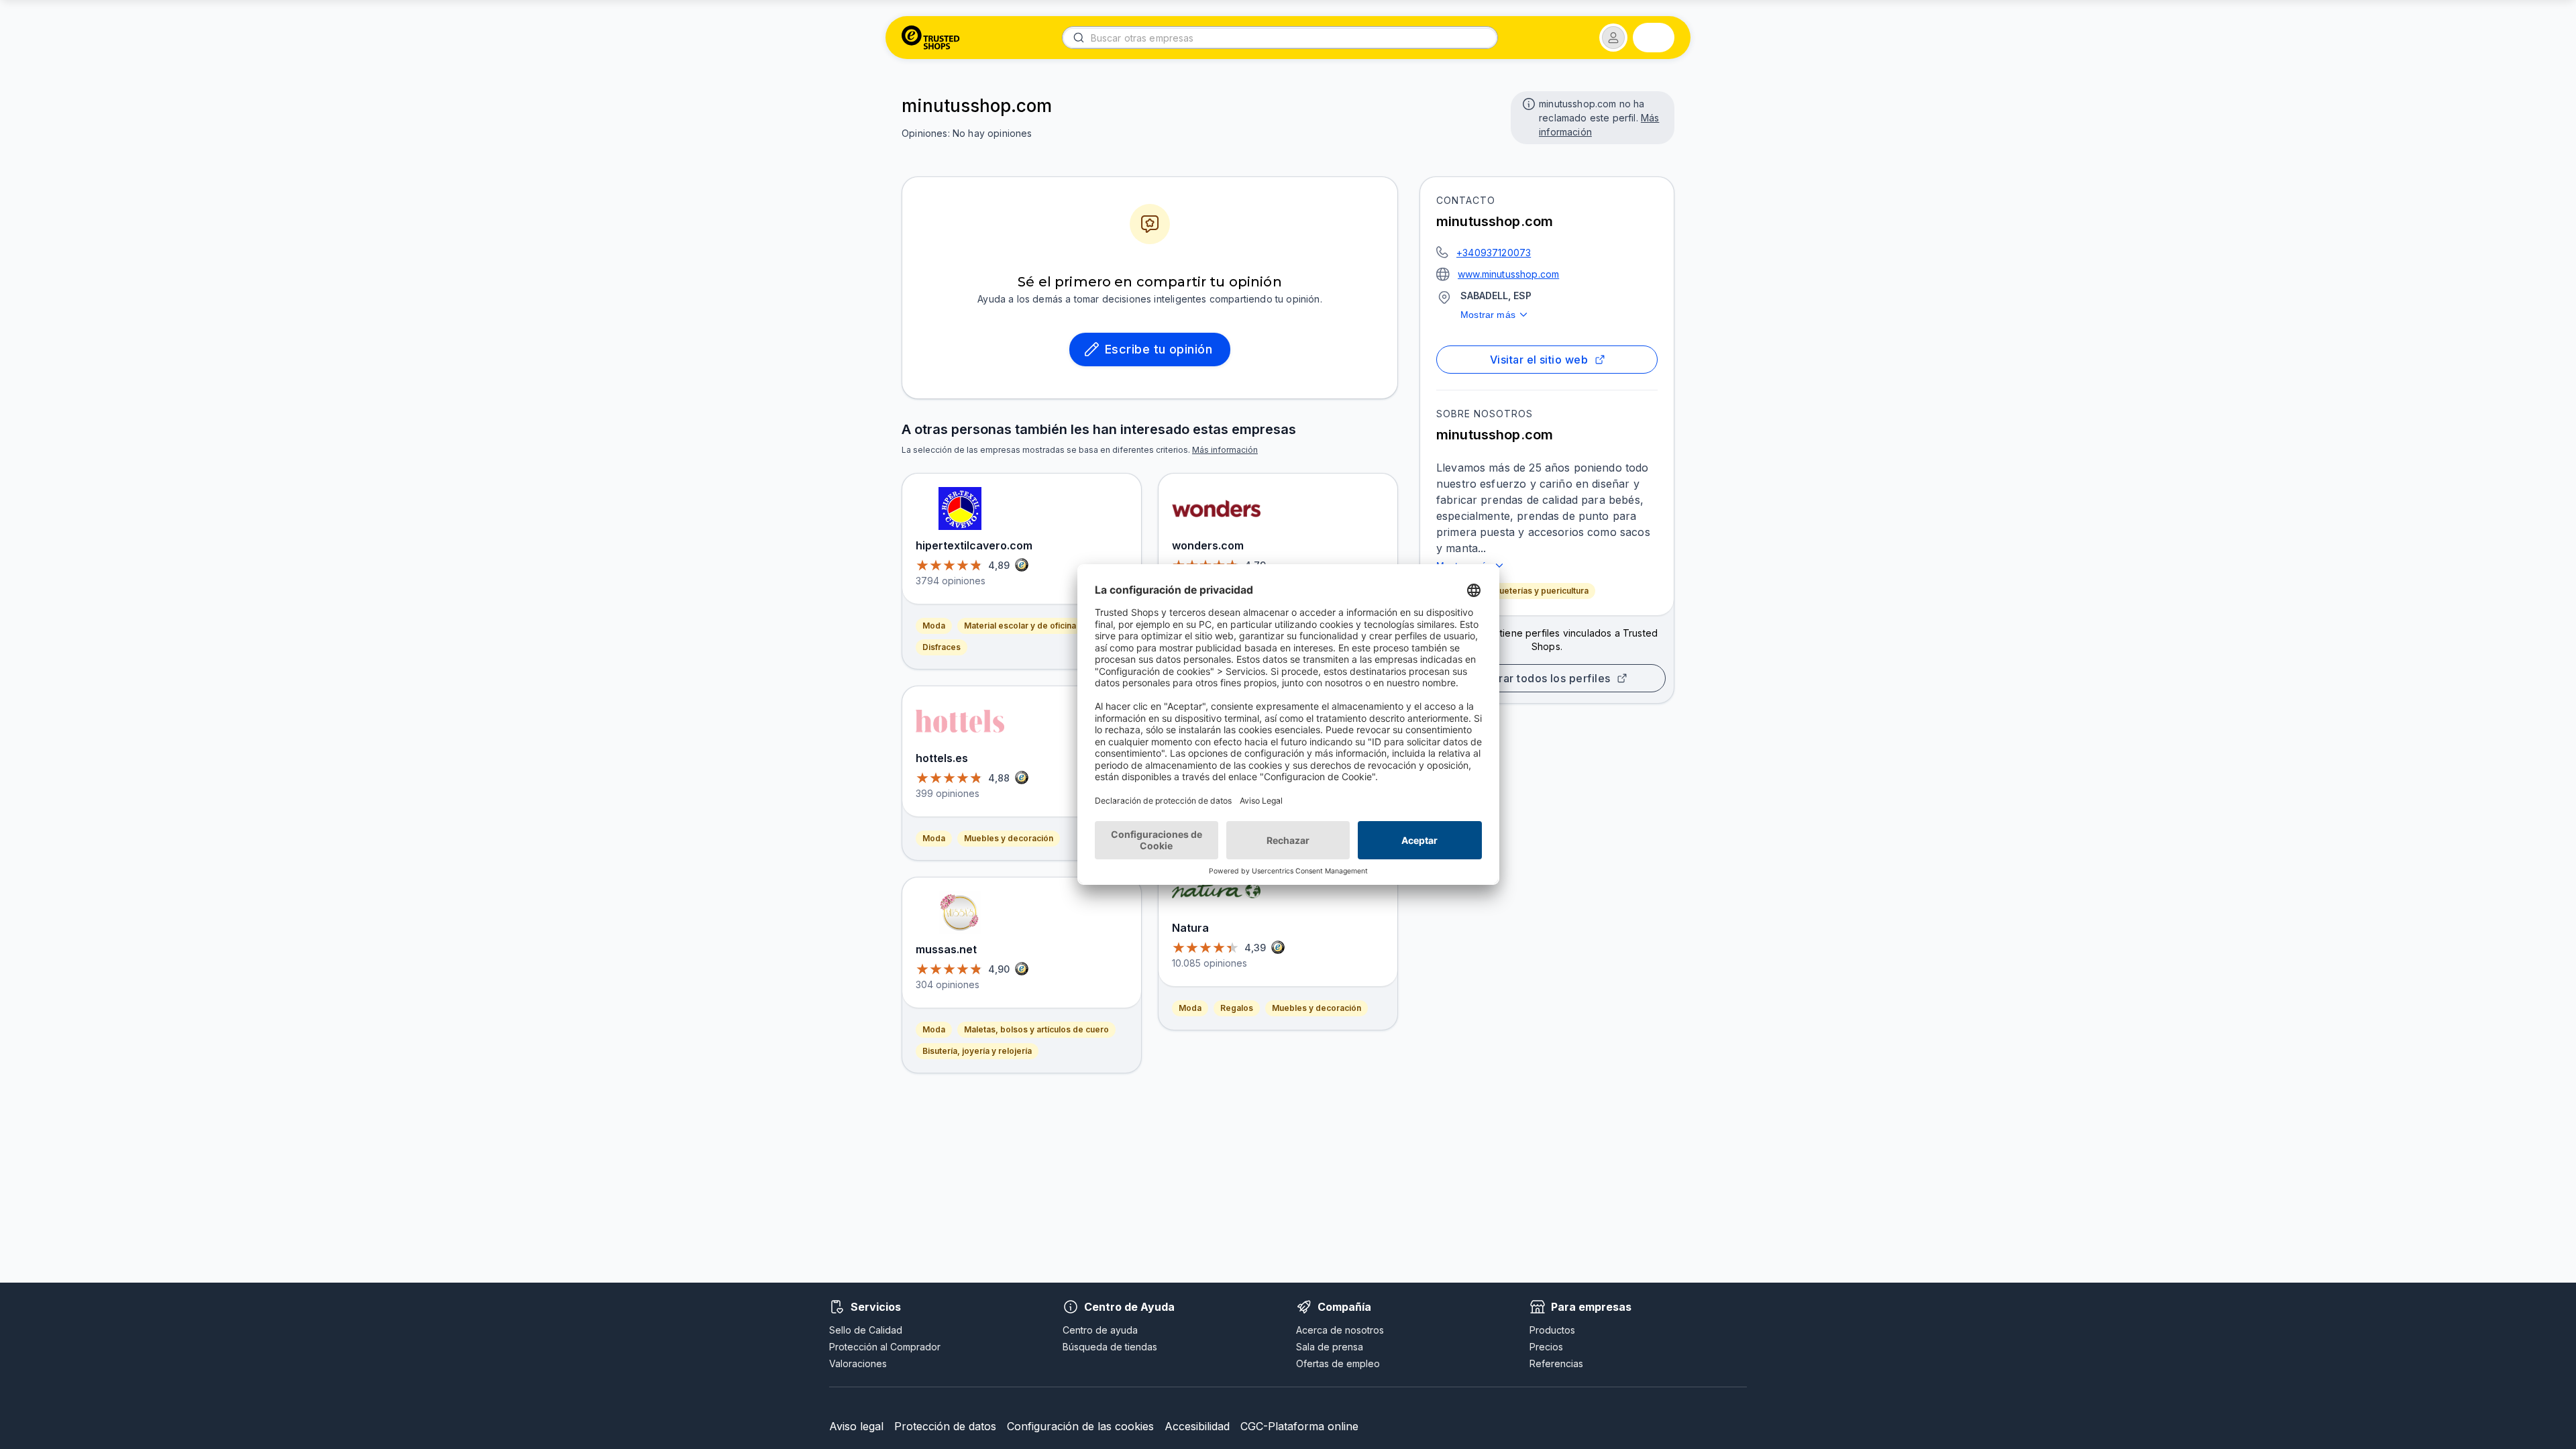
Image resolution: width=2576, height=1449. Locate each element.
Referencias (1556, 1363)
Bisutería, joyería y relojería (977, 1051)
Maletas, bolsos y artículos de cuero (1036, 1029)
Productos (1552, 1330)
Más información (1225, 450)
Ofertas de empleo (1338, 1363)
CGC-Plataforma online (1299, 1426)
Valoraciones (858, 1363)
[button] (1613, 38)
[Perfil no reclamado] (1527, 103)
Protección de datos (945, 1426)
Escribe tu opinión (1159, 349)
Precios (1546, 1347)
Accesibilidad (1197, 1426)
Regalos (1237, 1008)
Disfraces (942, 647)
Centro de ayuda (1100, 1330)
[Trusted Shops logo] (931, 38)
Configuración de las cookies (1080, 1426)
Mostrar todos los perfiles (1542, 678)
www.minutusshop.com (1508, 274)
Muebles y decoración (1009, 838)
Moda (934, 626)
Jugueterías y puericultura (1537, 591)
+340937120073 (1494, 253)
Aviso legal (856, 1426)
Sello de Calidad (866, 1330)
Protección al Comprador (885, 1347)
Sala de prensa (1330, 1347)
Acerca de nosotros (1340, 1330)
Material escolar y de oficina (1020, 626)
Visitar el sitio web (1539, 360)
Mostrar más (1488, 315)
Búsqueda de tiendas (1110, 1347)
